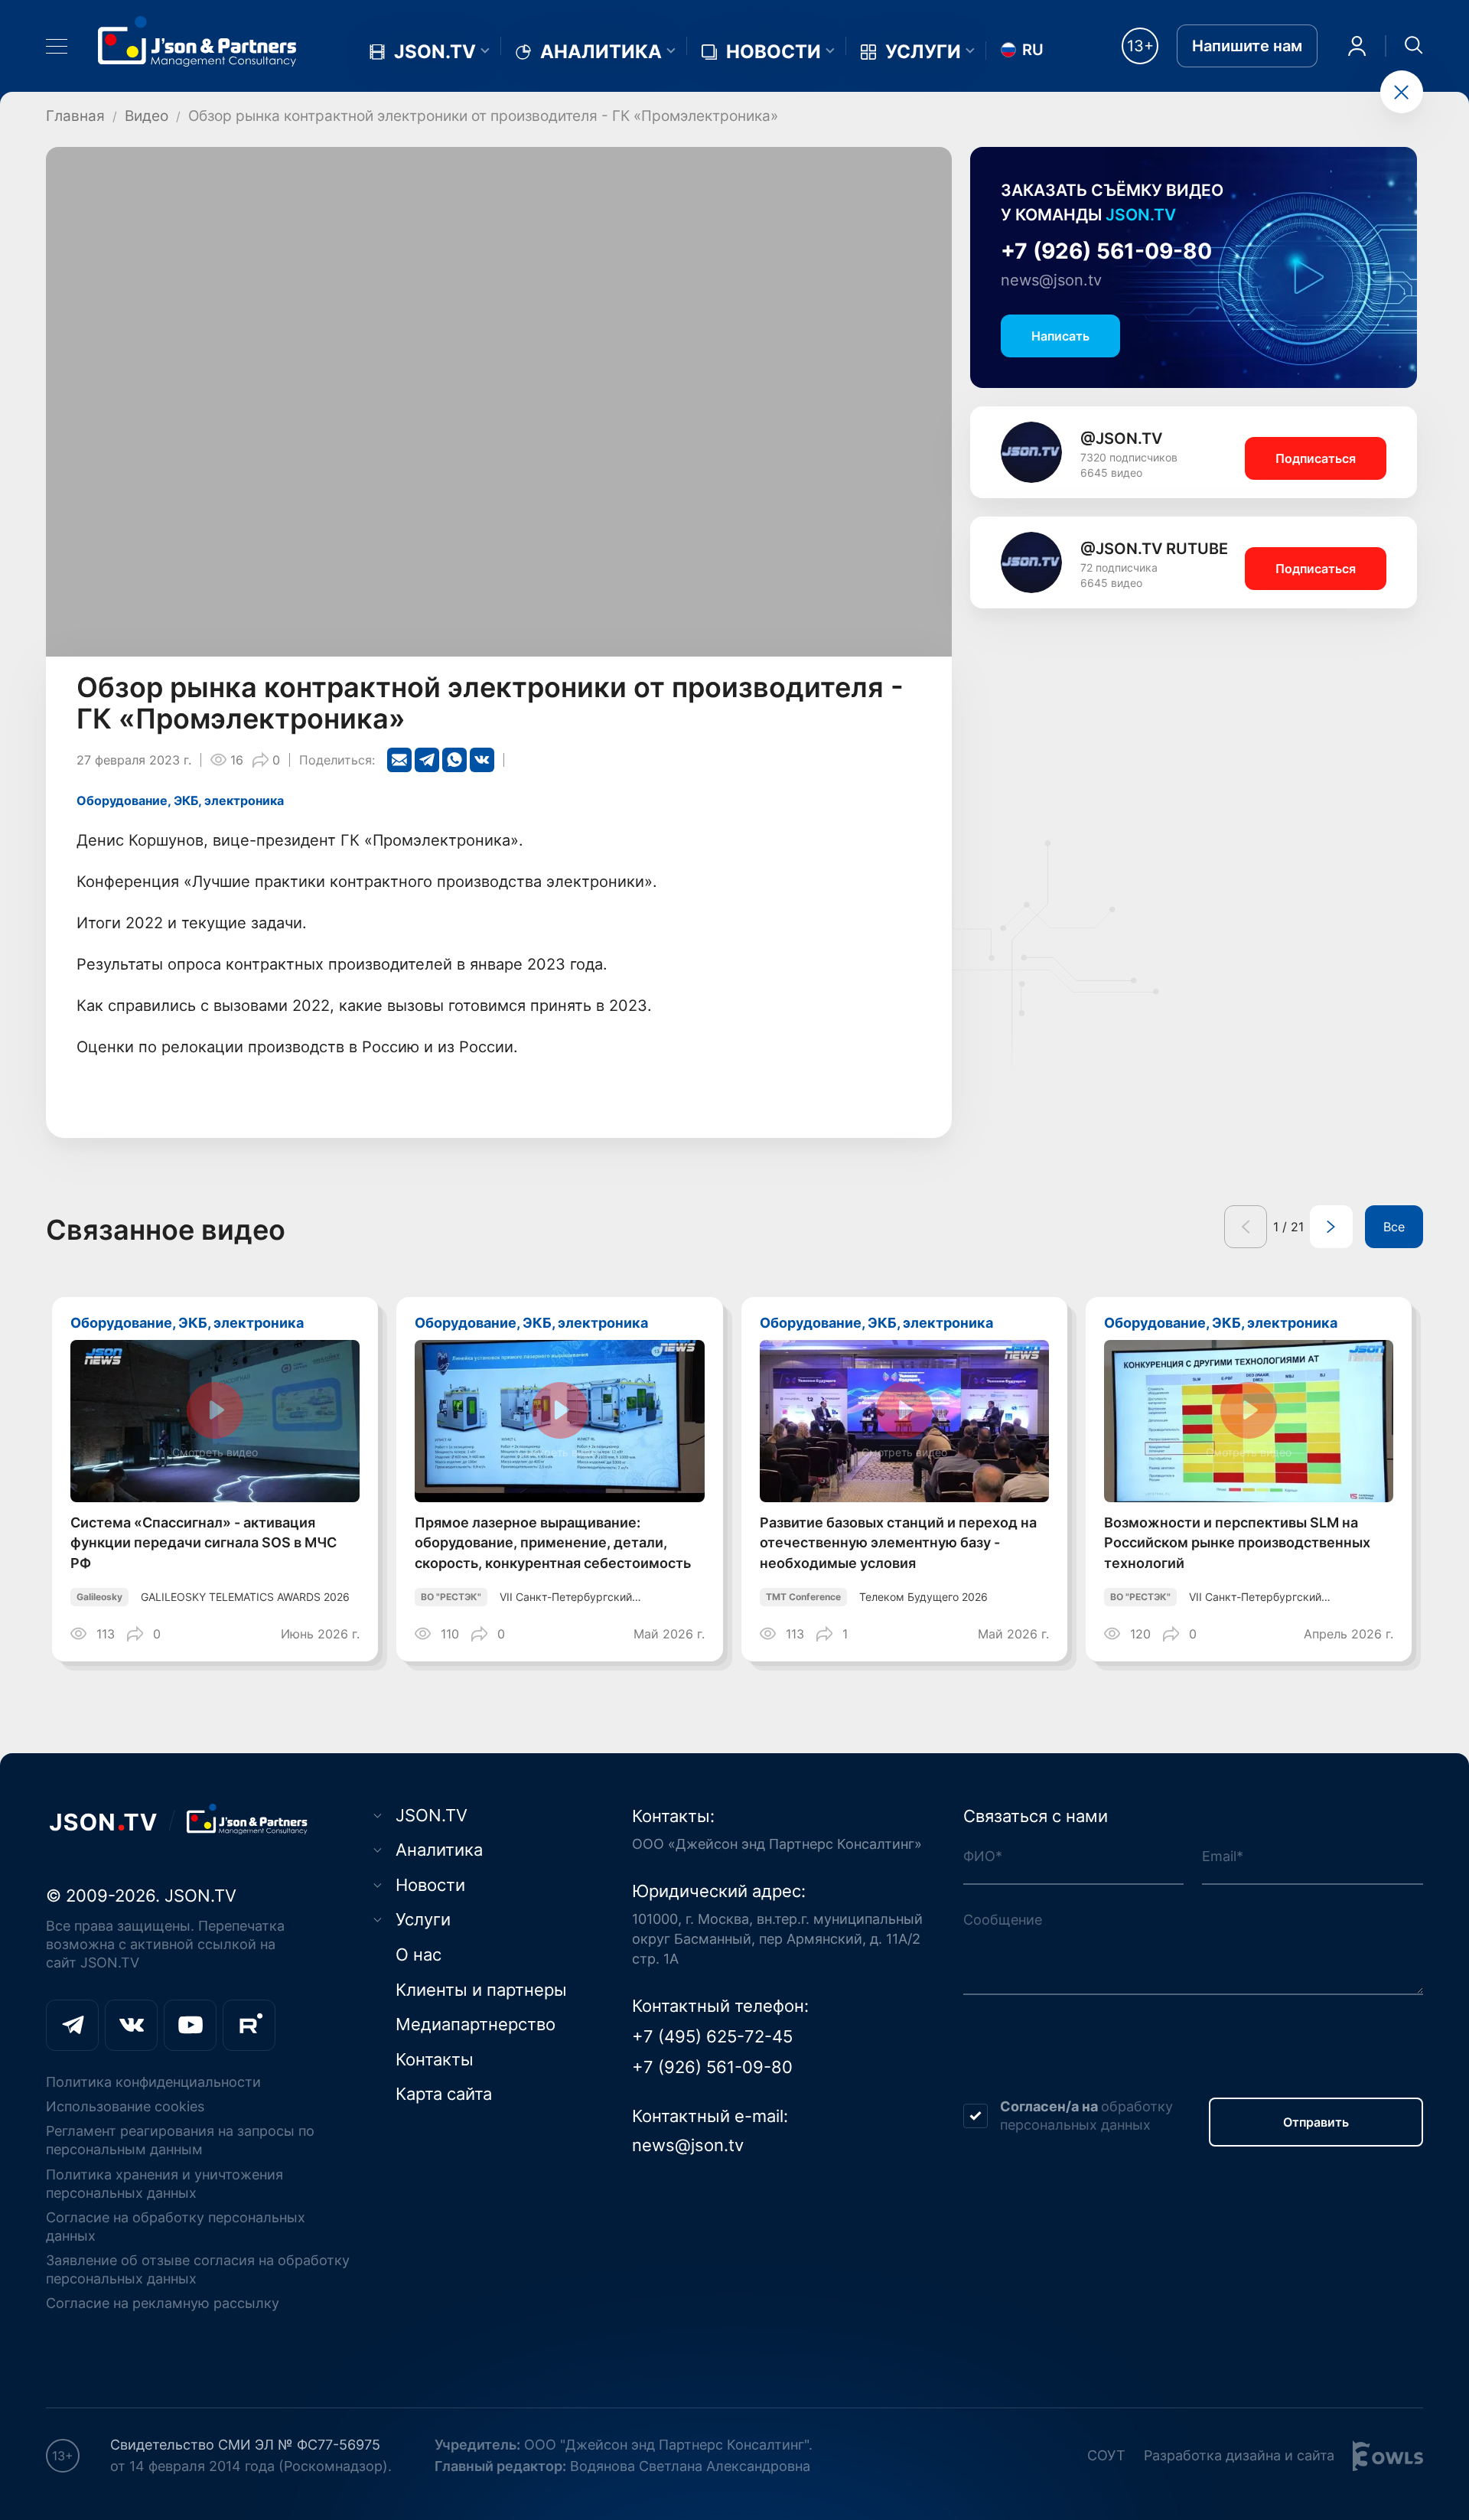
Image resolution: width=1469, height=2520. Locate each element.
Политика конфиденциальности (153, 2082)
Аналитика (601, 52)
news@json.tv (1051, 280)
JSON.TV (435, 52)
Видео (147, 116)
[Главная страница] (197, 41)
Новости (774, 52)
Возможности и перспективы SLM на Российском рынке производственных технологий (1237, 1543)
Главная (75, 116)
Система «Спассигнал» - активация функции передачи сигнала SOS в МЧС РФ (204, 1543)
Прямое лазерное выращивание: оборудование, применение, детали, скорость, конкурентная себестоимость (553, 1543)
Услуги (923, 52)
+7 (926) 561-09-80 (1106, 251)
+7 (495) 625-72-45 (712, 2036)
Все (1394, 1227)
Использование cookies (125, 2106)
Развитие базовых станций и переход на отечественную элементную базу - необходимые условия (898, 1543)
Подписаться (1316, 458)
